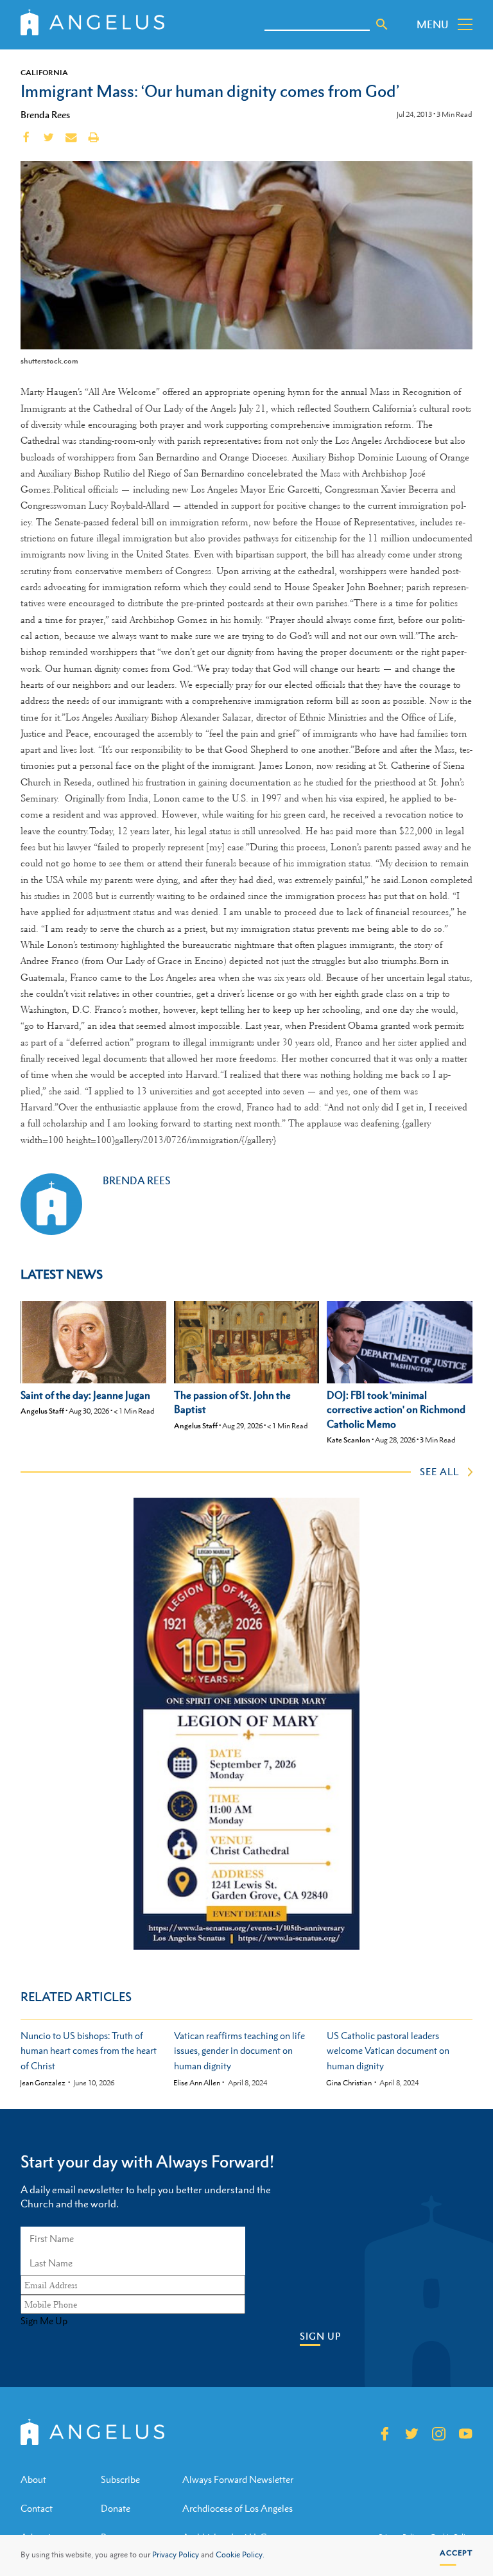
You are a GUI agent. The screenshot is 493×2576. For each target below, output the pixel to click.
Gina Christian (349, 2083)
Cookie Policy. (240, 2555)
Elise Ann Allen (197, 2083)
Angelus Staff (42, 1411)
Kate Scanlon (349, 1440)
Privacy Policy (176, 2555)
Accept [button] (456, 2553)
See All (439, 1471)
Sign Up (320, 2336)
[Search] (382, 24)
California (44, 73)
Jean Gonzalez (43, 2083)
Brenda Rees (45, 114)
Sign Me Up (44, 2321)
